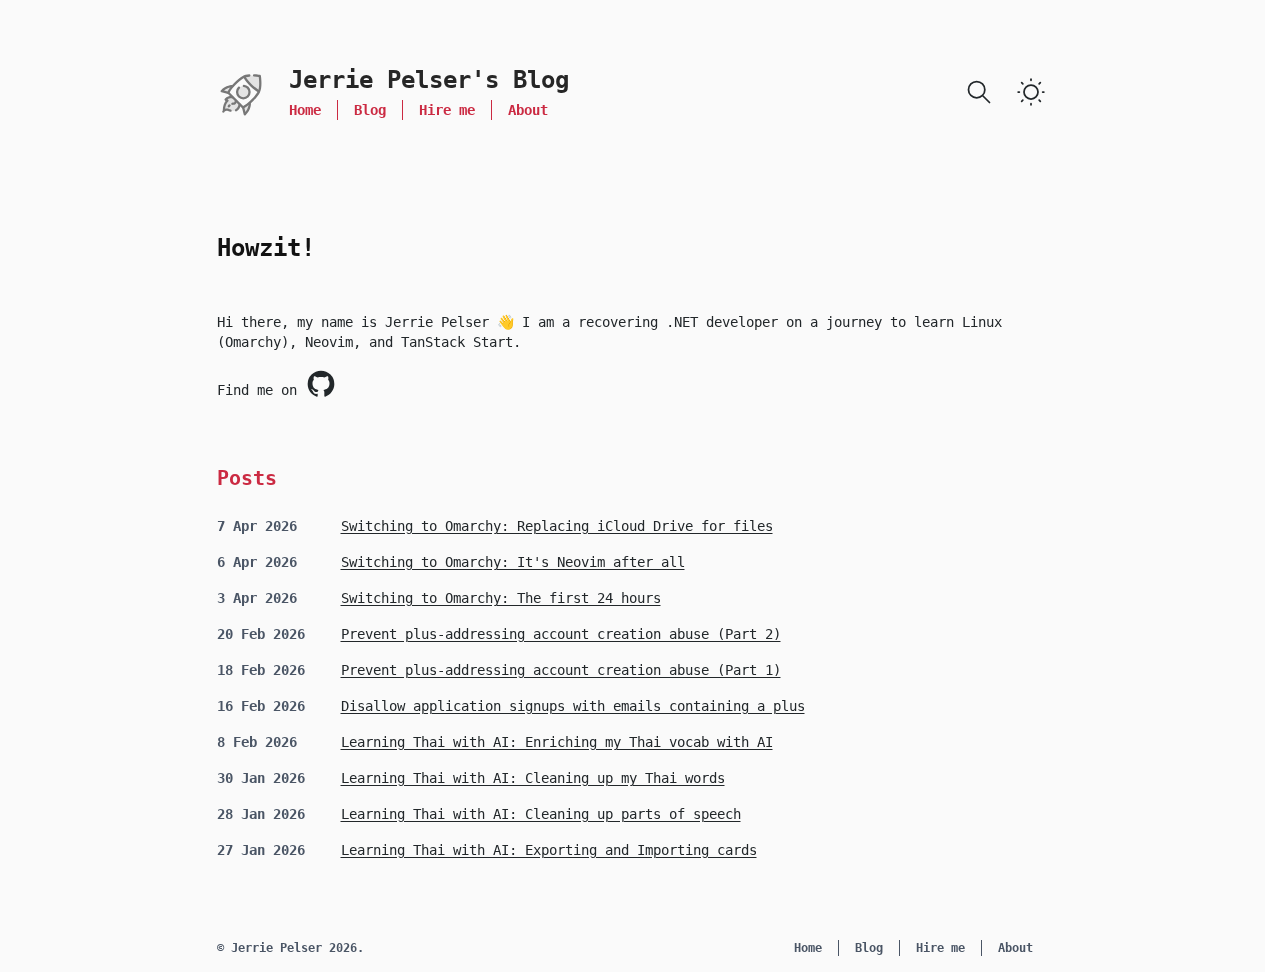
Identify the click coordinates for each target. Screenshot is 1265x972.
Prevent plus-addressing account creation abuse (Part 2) (561, 634)
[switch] (1031, 92)
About (528, 110)
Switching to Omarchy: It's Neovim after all (513, 562)
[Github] (321, 384)
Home (305, 110)
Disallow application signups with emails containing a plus (573, 706)
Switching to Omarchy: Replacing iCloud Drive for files (557, 526)
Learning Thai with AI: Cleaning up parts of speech (541, 814)
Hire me (447, 110)
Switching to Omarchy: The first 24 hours (501, 598)
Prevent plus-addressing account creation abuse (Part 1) (561, 670)
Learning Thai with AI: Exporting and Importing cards (549, 850)
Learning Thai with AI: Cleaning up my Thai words (533, 778)
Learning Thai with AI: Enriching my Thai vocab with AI (557, 742)
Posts (247, 478)
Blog (370, 110)
